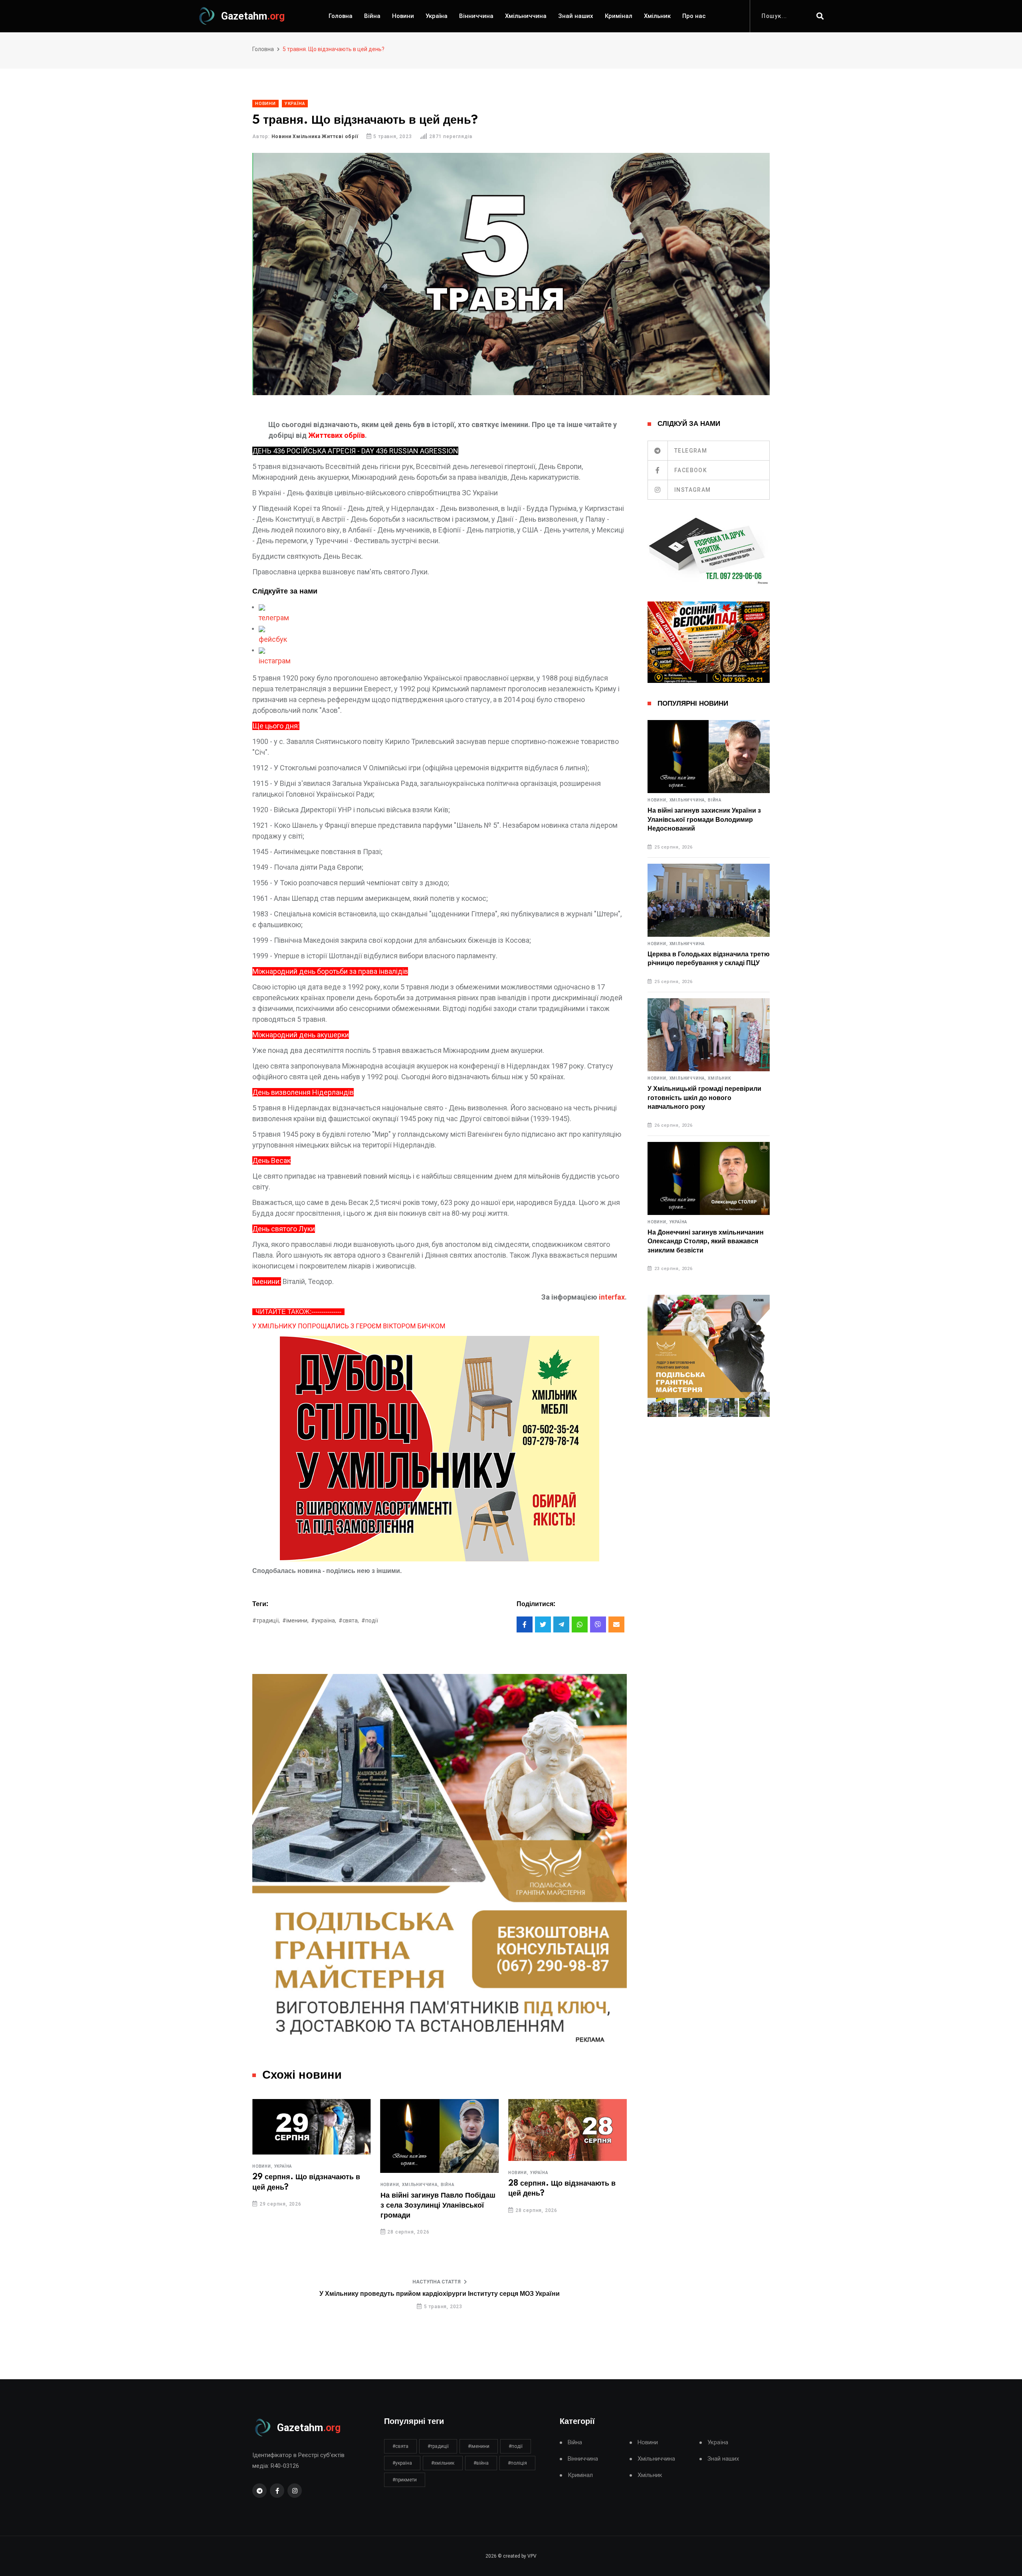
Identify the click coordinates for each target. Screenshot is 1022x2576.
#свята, (349, 1620)
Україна (437, 16)
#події (370, 1620)
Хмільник (657, 16)
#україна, (324, 1620)
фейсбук (273, 639)
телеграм (274, 618)
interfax (612, 1297)
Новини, (262, 2185)
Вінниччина (476, 16)
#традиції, (266, 1620)
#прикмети (405, 2480)
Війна (372, 16)
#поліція (517, 2463)
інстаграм (275, 661)
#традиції (438, 2446)
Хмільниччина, (293, 2185)
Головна (341, 16)
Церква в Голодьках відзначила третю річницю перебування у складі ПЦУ (709, 959)
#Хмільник (443, 2463)
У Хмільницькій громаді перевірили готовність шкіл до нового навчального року (704, 1098)
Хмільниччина (526, 16)
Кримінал (619, 16)
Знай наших (576, 16)
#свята (400, 2446)
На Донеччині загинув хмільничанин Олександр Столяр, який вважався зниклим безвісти (706, 1242)
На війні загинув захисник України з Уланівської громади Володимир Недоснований (704, 820)
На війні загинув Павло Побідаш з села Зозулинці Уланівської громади (310, 2206)
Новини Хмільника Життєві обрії (315, 137)
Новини (403, 16)
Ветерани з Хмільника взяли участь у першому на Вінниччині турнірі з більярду (566, 2209)
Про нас (694, 16)
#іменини (479, 2446)
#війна (481, 2463)
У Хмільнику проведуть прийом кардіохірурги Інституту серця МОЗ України (440, 2294)
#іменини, (295, 1620)
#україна (402, 2463)
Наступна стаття (437, 2282)
